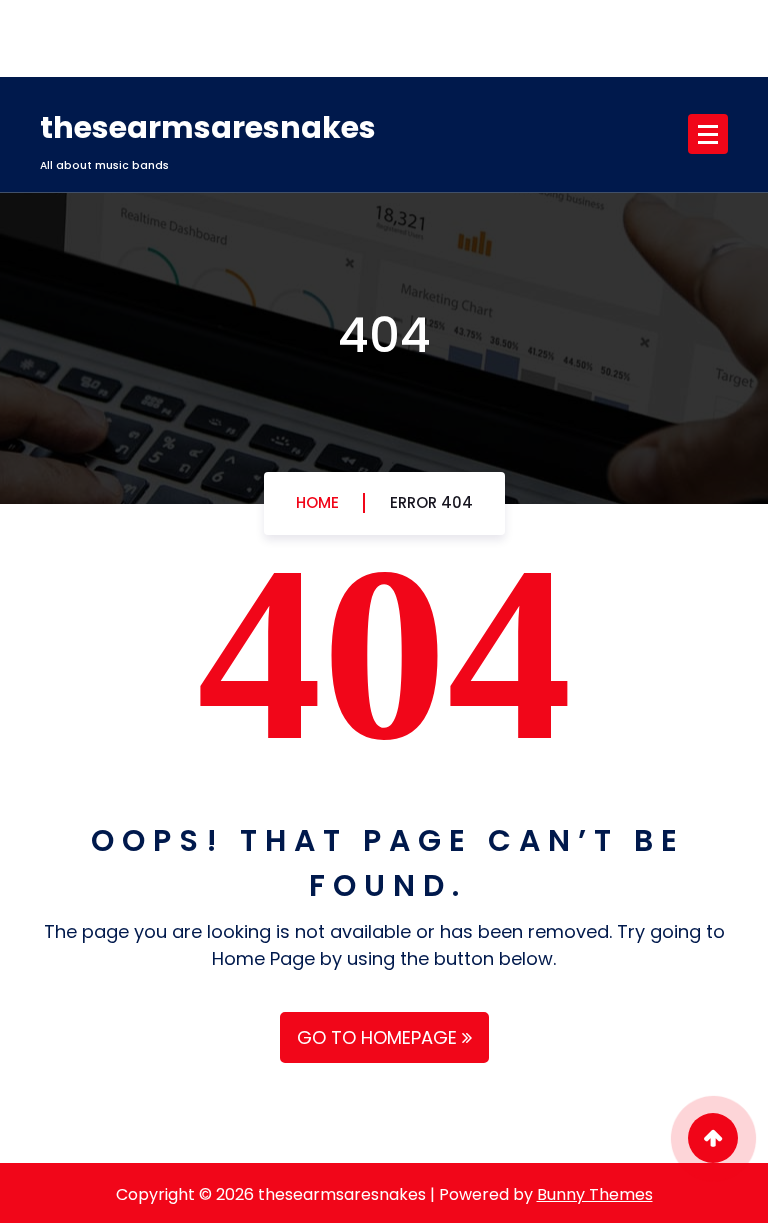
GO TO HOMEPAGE (379, 1037)
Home (317, 502)
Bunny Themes (595, 1194)
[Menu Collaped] (708, 134)
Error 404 (431, 502)
